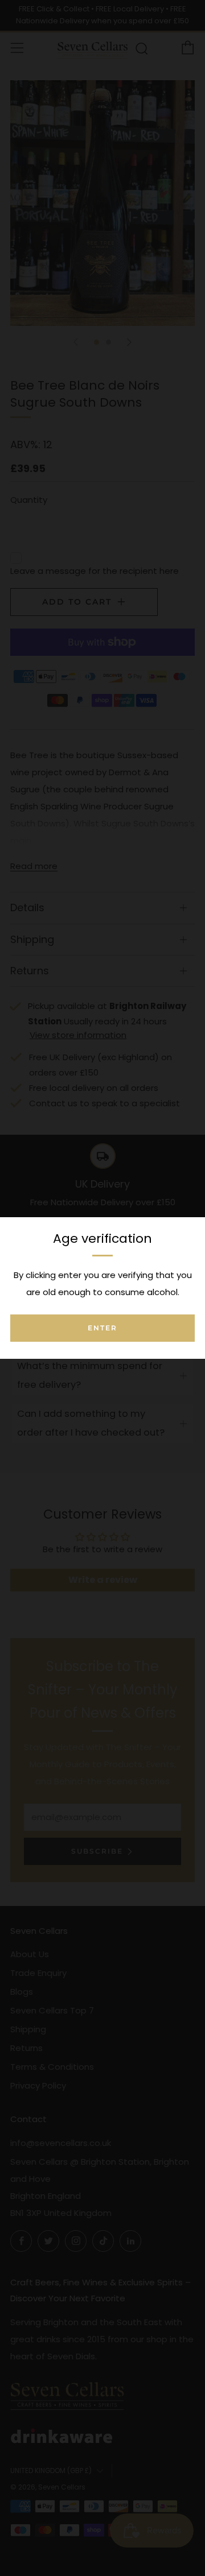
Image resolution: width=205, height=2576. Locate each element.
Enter (102, 1328)
